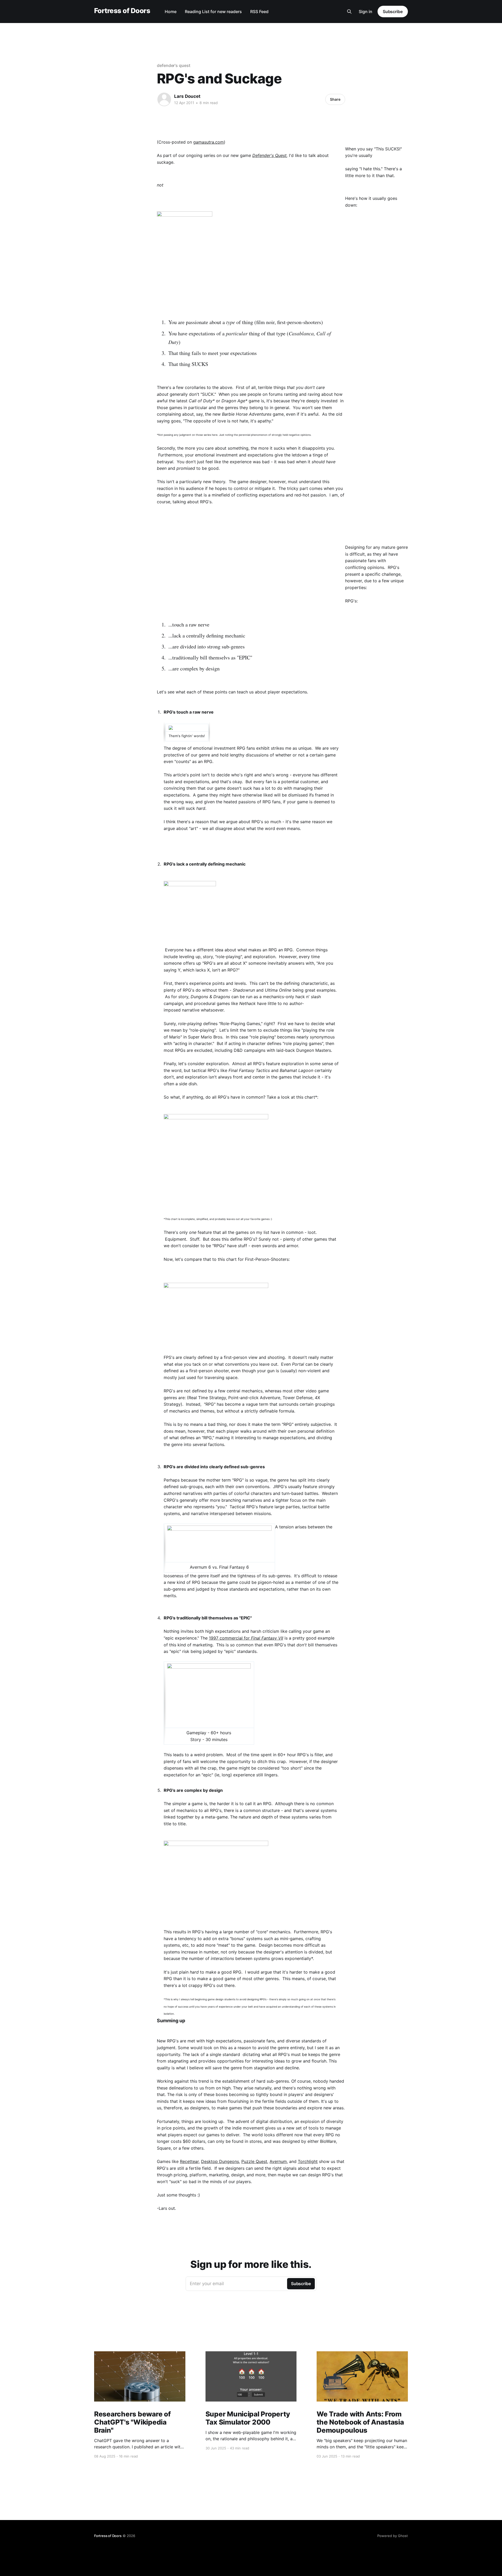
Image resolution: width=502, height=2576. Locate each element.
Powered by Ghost (393, 2536)
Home (171, 12)
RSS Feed (259, 12)
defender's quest (174, 65)
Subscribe (393, 12)
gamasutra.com (209, 142)
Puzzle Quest (254, 2161)
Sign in (366, 12)
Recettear (189, 2161)
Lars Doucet (187, 96)
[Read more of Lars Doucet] (164, 99)
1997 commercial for (246, 1638)
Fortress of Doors (122, 11)
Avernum (278, 2161)
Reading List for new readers (213, 12)
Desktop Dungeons (220, 2161)
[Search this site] (349, 12)
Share (335, 99)
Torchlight (308, 2161)
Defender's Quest (269, 155)
